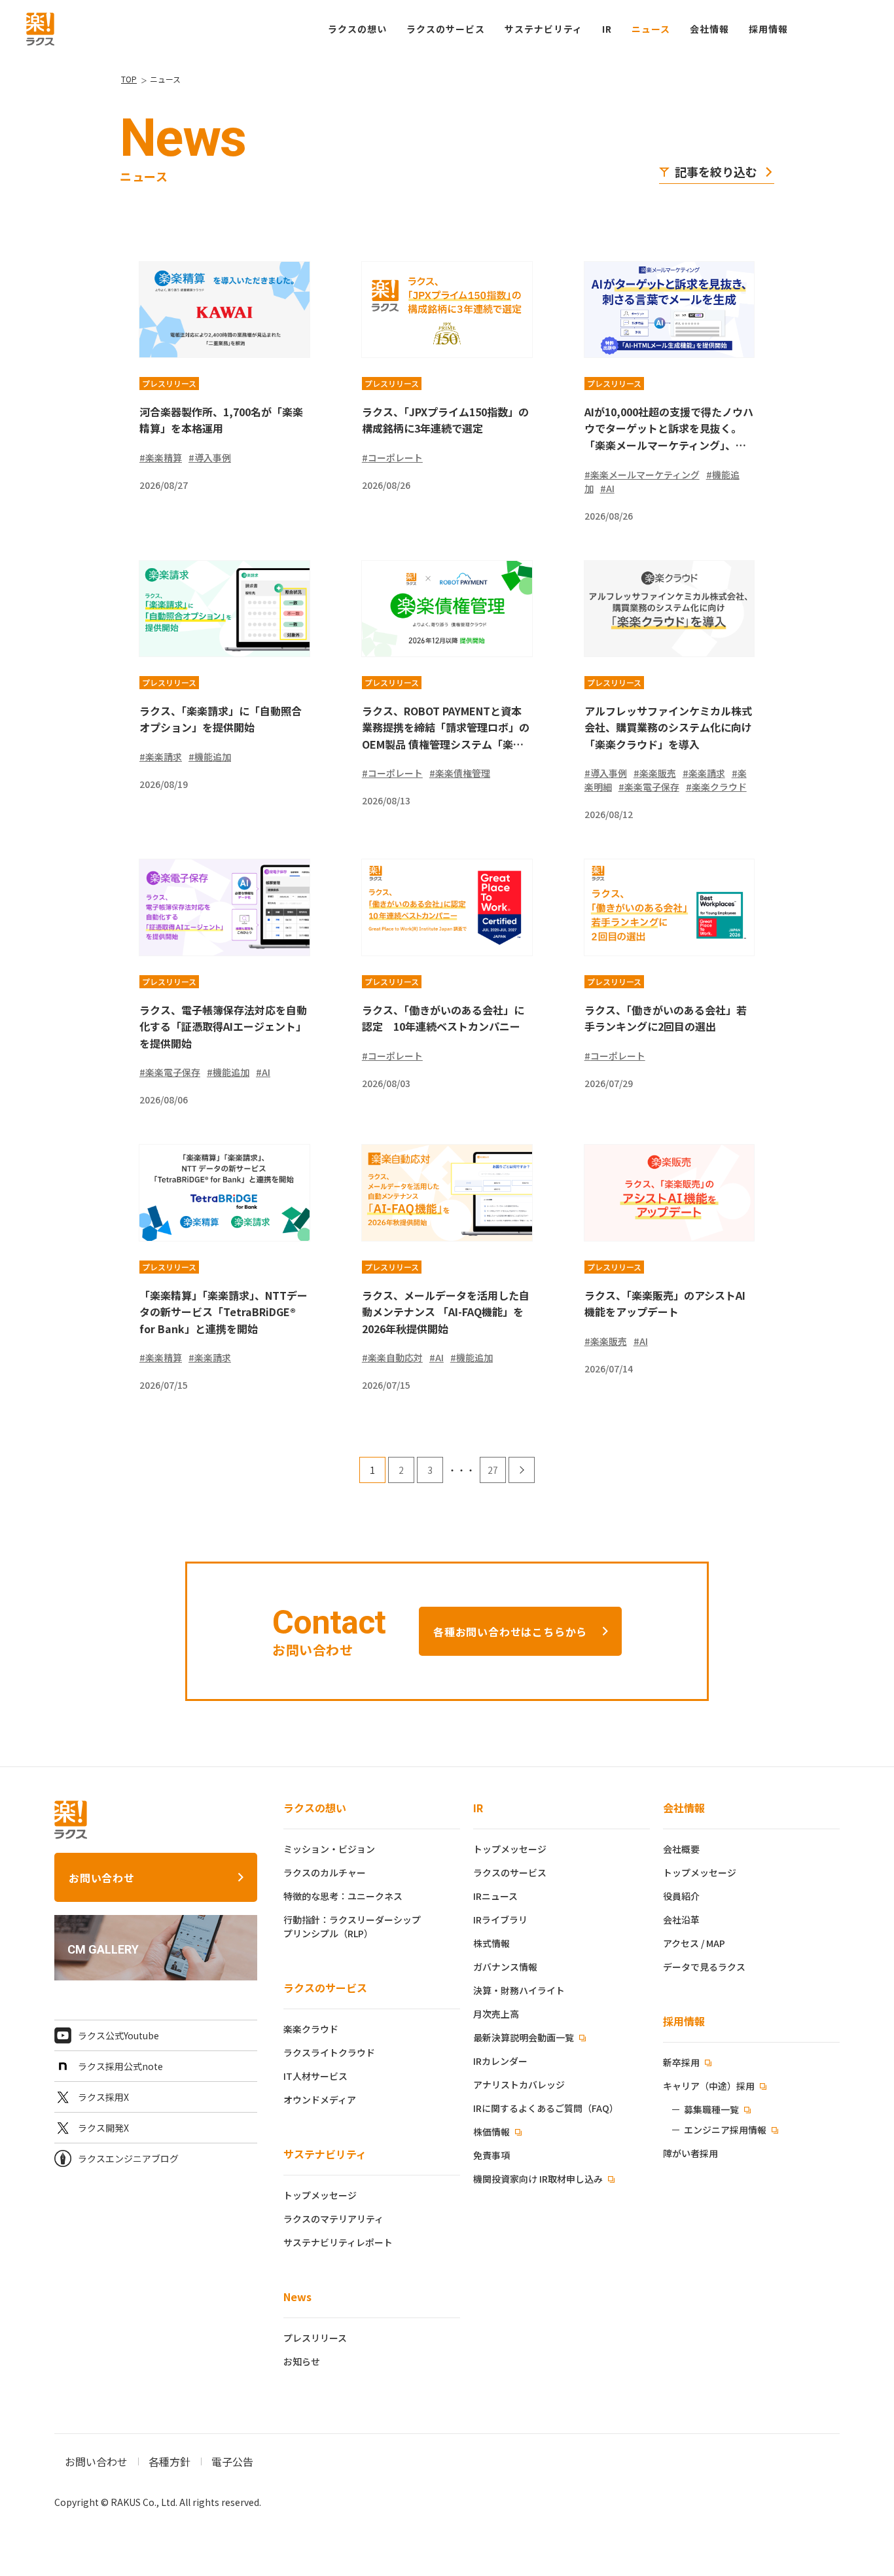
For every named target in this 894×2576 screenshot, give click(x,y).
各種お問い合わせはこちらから (510, 1632)
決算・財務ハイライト (519, 1990)
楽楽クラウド (311, 2029)
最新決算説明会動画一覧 (525, 2037)
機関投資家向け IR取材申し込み (539, 2179)
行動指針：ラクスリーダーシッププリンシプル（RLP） (352, 1926)
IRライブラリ (500, 1920)
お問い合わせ (102, 1878)
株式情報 (492, 1943)
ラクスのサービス (325, 1988)
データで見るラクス (704, 1967)
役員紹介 (681, 1896)
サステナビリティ (325, 2154)
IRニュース (495, 1896)
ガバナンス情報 (505, 1967)
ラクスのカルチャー (325, 1872)
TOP (129, 79)
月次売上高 (496, 2014)
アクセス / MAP (694, 1943)
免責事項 (492, 2155)
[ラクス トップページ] (40, 27)
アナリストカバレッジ (519, 2084)
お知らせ (302, 2361)
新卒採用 (682, 2062)
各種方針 (170, 2461)
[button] (768, 29)
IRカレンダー (500, 2061)
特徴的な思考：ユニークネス (343, 1896)
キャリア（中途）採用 (710, 2086)
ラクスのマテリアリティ (333, 2219)
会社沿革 (681, 1920)
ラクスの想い (315, 1808)
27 (493, 1470)
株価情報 (492, 2132)
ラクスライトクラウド (329, 2052)
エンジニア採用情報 (725, 2130)
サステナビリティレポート (338, 2242)
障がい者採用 (690, 2153)
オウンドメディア (320, 2100)
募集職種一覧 (711, 2109)
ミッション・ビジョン (329, 1849)
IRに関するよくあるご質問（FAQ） (546, 2108)
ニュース (651, 29)
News (297, 2297)
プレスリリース (315, 2338)
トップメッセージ (320, 2195)
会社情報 (684, 1808)
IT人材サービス (315, 2076)
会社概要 (681, 1849)
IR (607, 29)
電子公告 (232, 2461)
